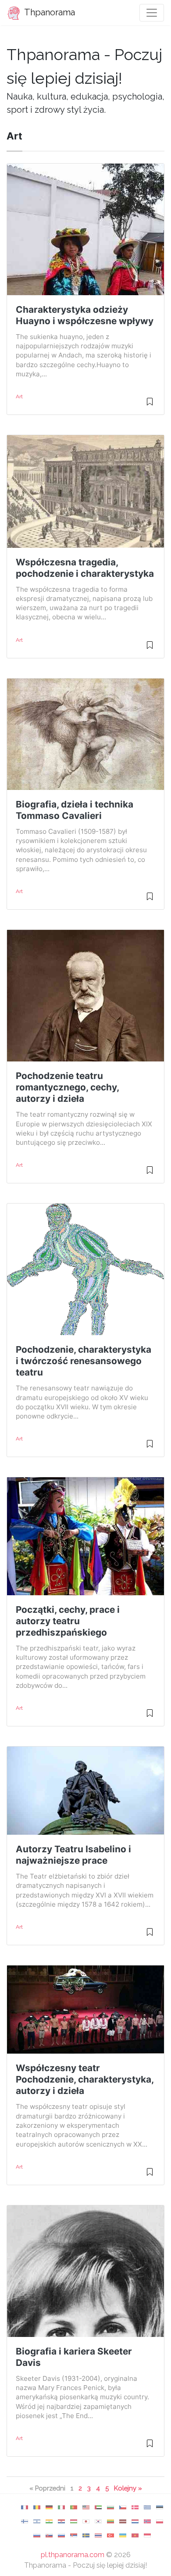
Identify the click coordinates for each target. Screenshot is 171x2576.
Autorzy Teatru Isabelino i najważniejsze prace (73, 1855)
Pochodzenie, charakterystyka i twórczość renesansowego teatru (84, 1361)
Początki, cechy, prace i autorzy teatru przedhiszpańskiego (68, 1621)
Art (19, 397)
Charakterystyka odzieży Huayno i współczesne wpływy (85, 315)
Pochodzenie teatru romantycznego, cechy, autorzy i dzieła (67, 1087)
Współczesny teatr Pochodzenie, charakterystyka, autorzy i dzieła (85, 2079)
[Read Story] (150, 405)
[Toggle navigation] (152, 13)
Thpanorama (49, 12)
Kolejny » (128, 2488)
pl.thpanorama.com (73, 2555)
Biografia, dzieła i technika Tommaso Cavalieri (75, 810)
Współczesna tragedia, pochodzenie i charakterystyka (85, 568)
